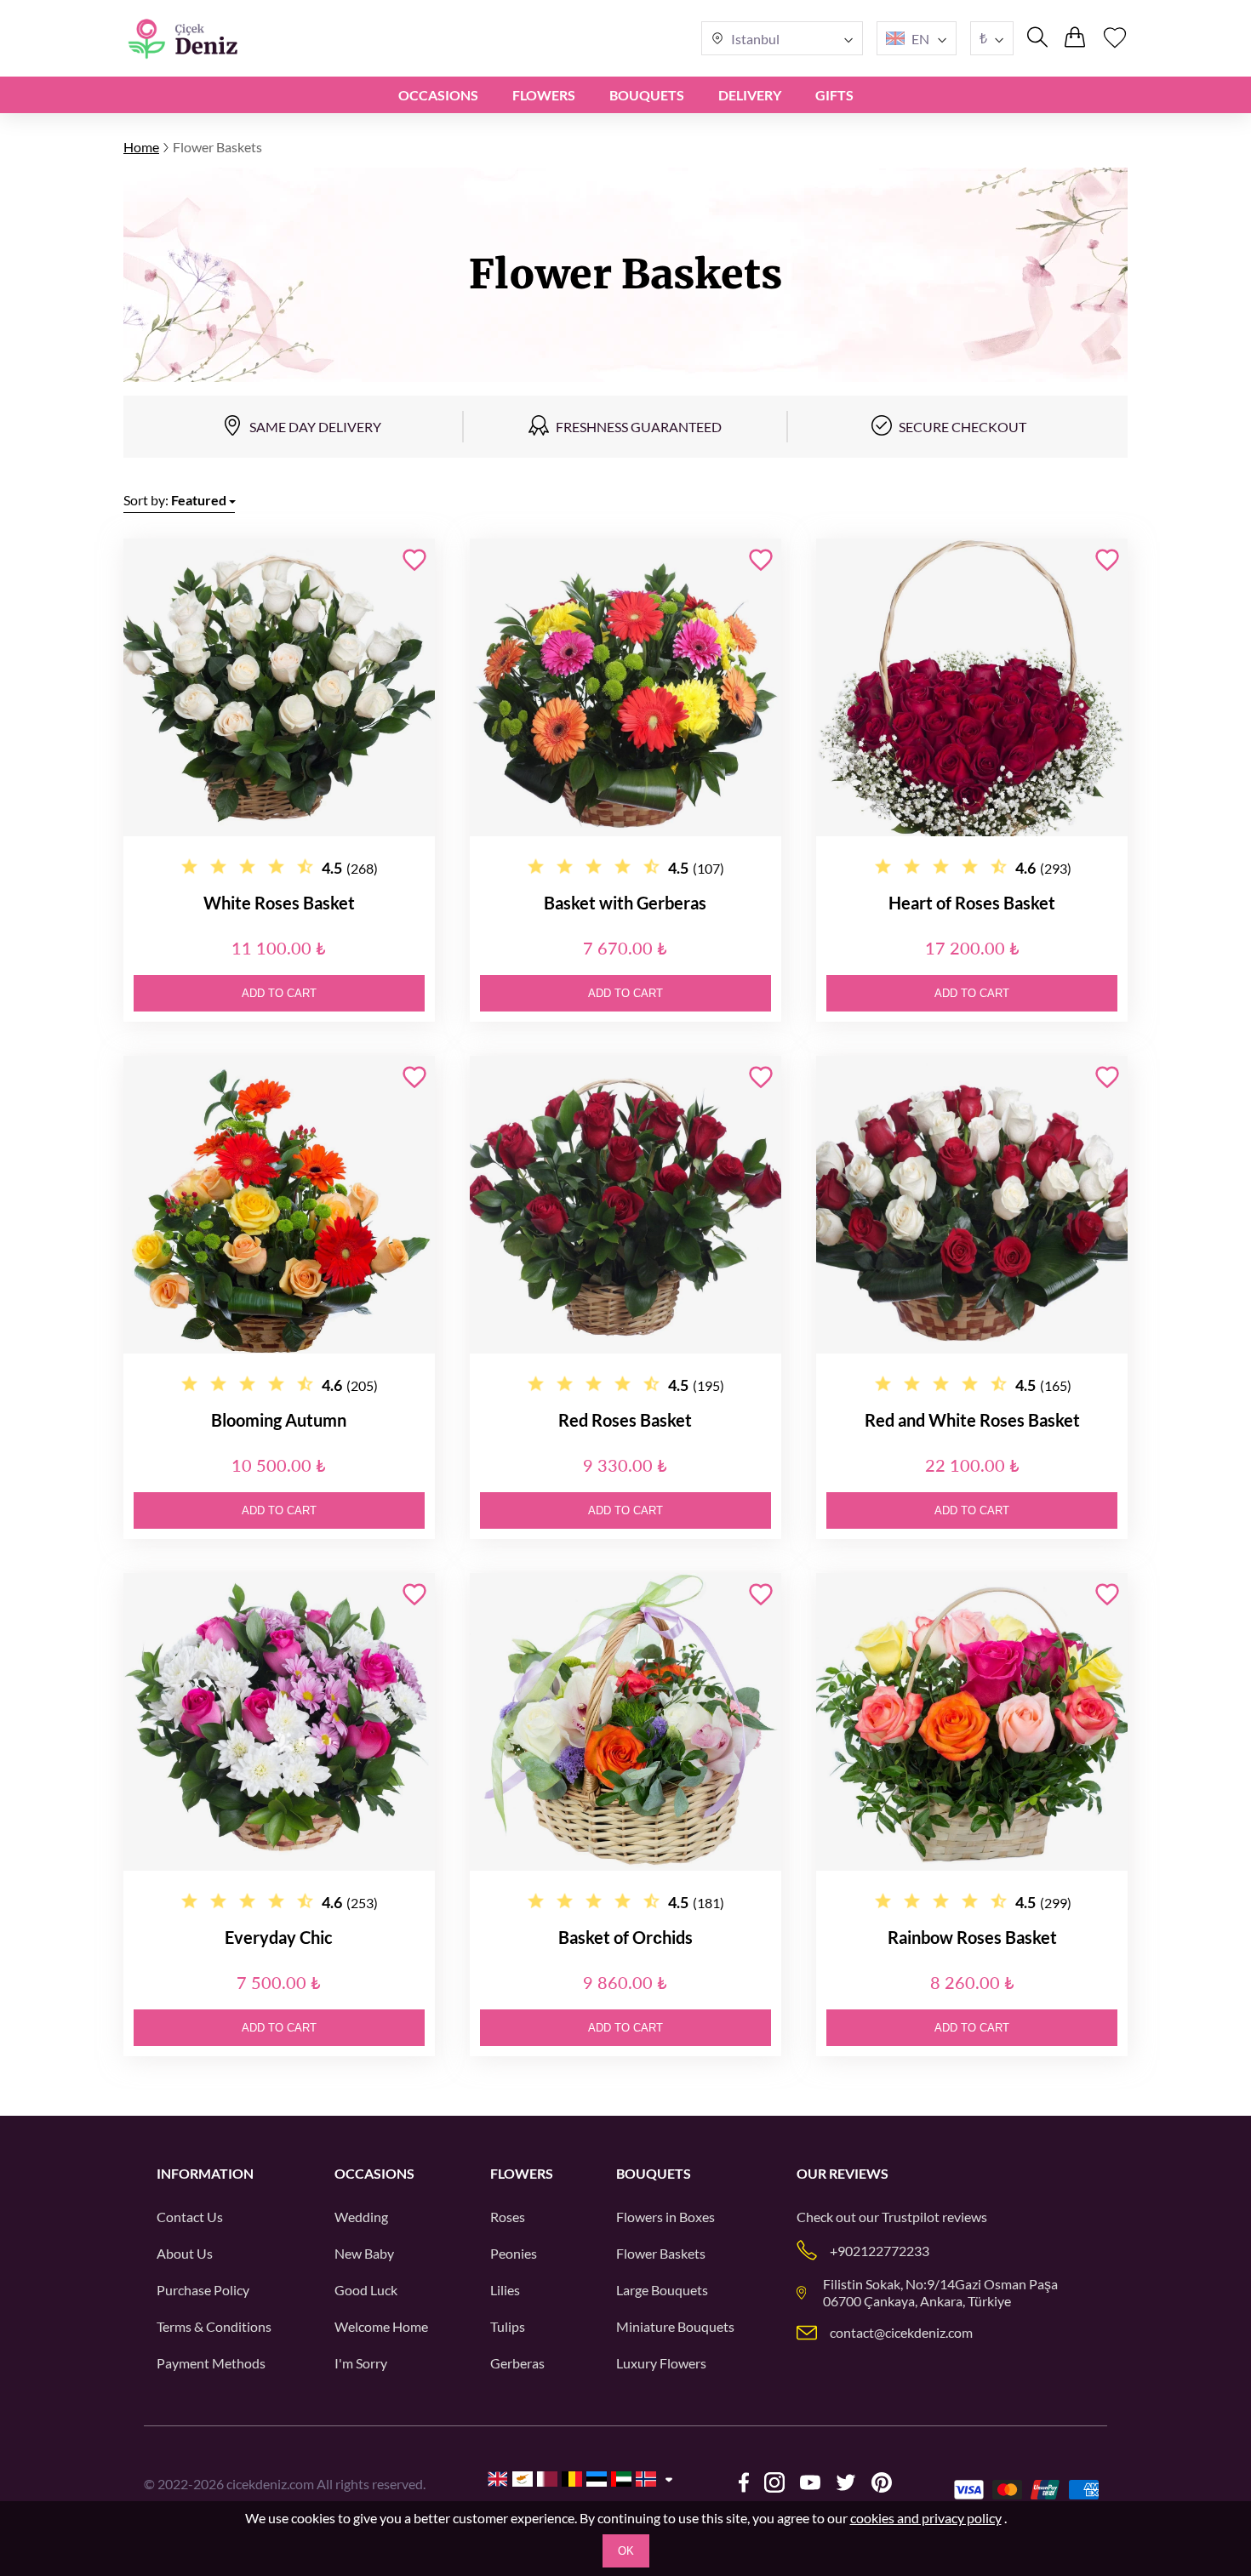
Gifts (834, 95)
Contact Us (190, 2217)
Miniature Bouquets (675, 2326)
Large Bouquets (662, 2290)
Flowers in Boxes (665, 2217)
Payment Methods (211, 2363)
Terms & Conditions (214, 2326)
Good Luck (366, 2290)
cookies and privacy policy (926, 2518)
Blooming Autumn (279, 1420)
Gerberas (517, 2363)
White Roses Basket (279, 903)
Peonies (514, 2253)
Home (141, 147)
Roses (508, 2217)
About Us (185, 2253)
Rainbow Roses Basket (972, 1937)
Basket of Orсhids (625, 1937)
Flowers (544, 95)
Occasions (438, 95)
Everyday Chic (279, 1937)
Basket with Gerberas (625, 903)
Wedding (361, 2217)
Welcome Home (381, 2326)
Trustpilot (911, 2217)
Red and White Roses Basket (972, 1420)
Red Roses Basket (625, 1420)
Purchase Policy (203, 2290)
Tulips (508, 2326)
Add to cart (279, 993)
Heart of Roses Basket (972, 903)
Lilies (505, 2290)
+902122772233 (880, 2251)
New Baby (364, 2253)
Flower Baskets (661, 2253)
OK (626, 2551)
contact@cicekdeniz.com (901, 2332)
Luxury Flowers (661, 2363)
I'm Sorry (361, 2363)
